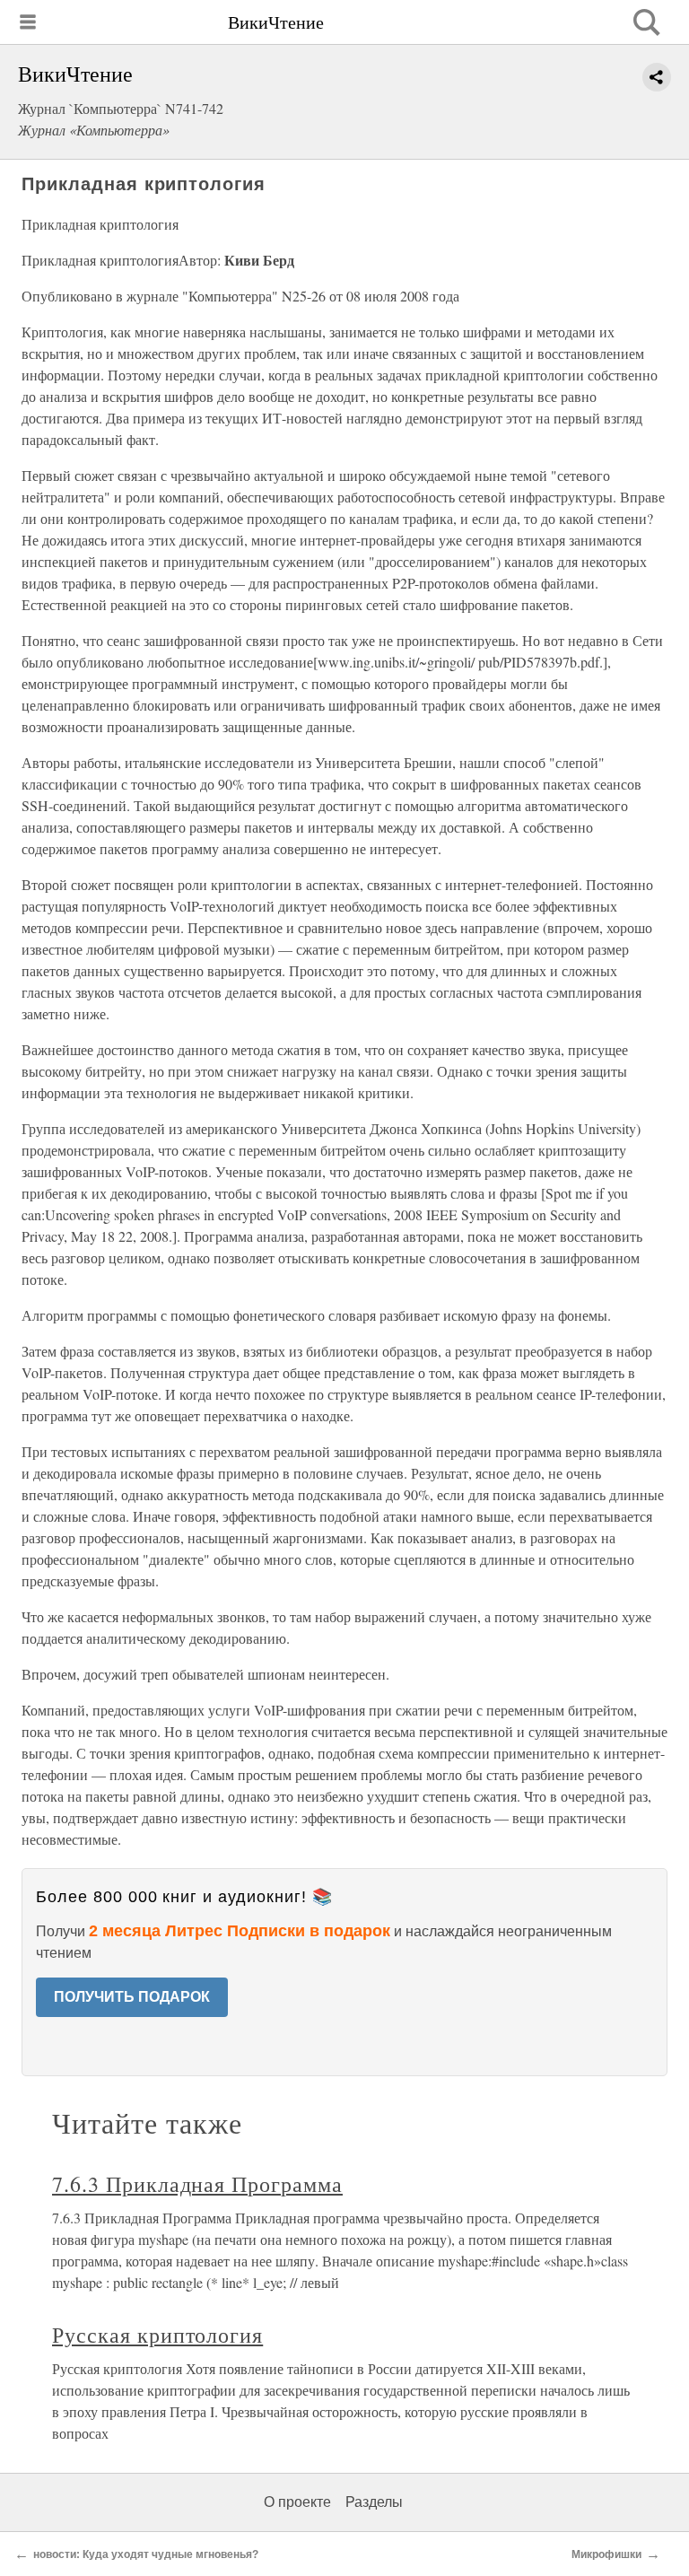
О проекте (297, 2502)
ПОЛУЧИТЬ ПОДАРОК (132, 1997)
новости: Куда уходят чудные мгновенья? (146, 2554)
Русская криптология (157, 2335)
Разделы (374, 2502)
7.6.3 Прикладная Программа (197, 2184)
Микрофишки (606, 2554)
